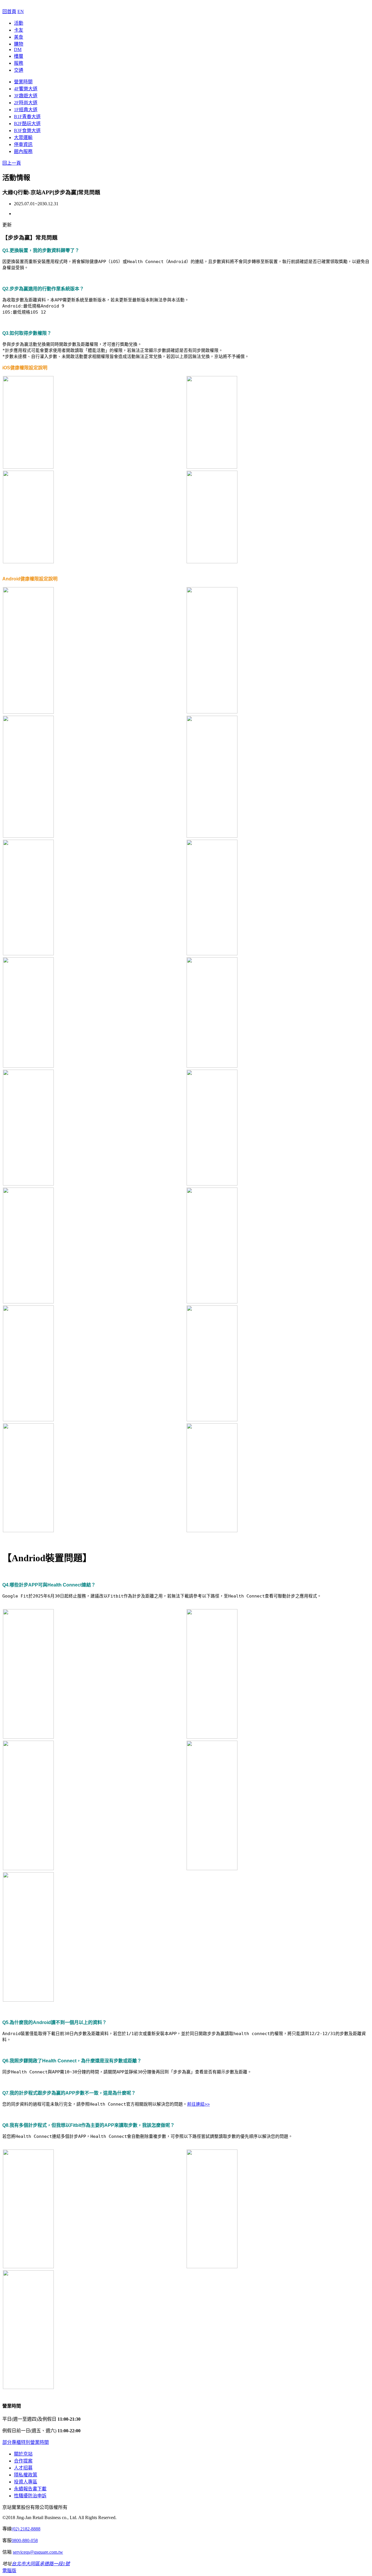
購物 (19, 44)
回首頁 (9, 11)
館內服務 (23, 151)
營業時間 (23, 82)
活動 (19, 23)
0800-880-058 (25, 2540)
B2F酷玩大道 (27, 124)
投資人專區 (26, 2482)
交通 (19, 70)
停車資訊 (23, 144)
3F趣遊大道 (26, 96)
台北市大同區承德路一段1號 (41, 2564)
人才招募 (23, 2468)
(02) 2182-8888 (26, 2529)
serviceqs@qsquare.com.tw (38, 2552)
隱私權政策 (26, 2475)
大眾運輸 (23, 137)
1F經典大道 (26, 110)
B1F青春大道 (27, 117)
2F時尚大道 (26, 103)
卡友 (19, 30)
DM (18, 50)
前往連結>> (198, 2104)
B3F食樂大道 (27, 131)
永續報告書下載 (30, 2489)
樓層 (19, 56)
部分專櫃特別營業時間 (26, 2442)
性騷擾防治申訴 (30, 2496)
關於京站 (23, 2454)
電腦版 (9, 2571)
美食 (19, 37)
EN (21, 11)
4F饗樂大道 (26, 89)
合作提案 (23, 2461)
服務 (19, 63)
